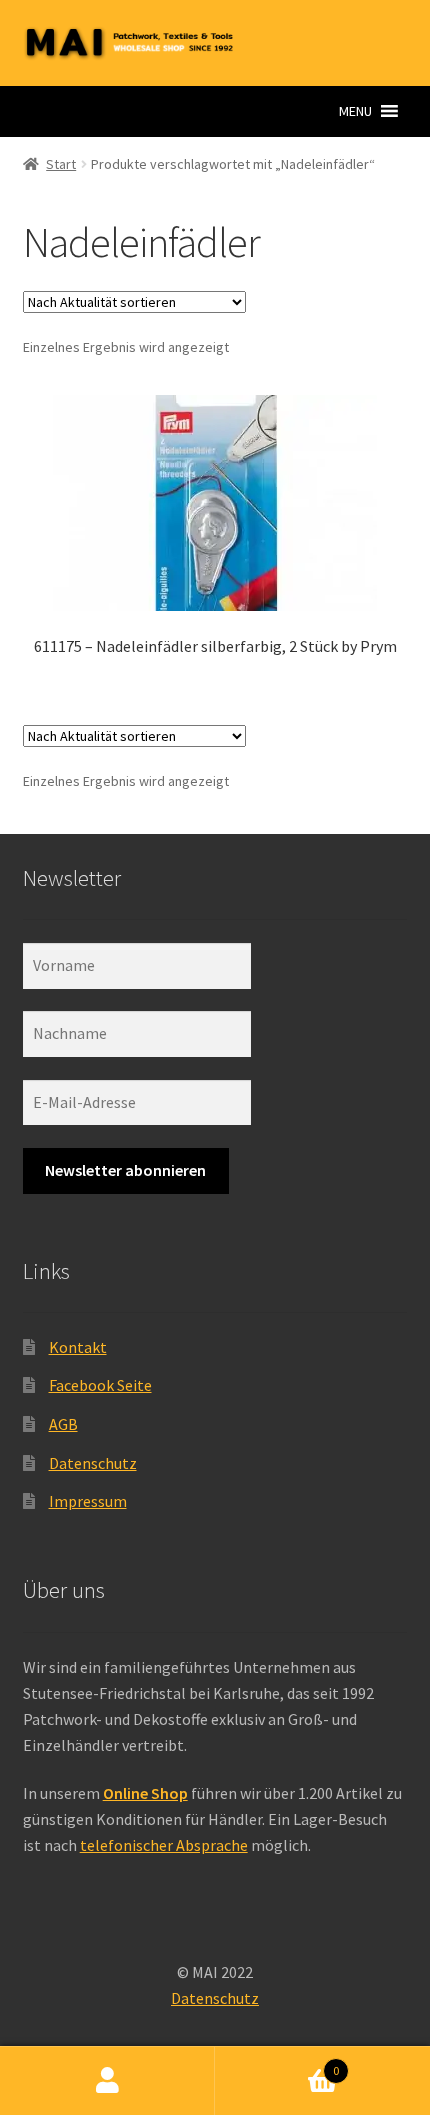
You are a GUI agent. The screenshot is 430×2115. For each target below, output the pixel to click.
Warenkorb (277, 2063)
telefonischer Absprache (164, 1845)
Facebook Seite (100, 1385)
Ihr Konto (107, 2081)
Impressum (88, 1501)
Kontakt (78, 1347)
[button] (355, 111)
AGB (63, 1424)
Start (61, 164)
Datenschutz (93, 1463)
